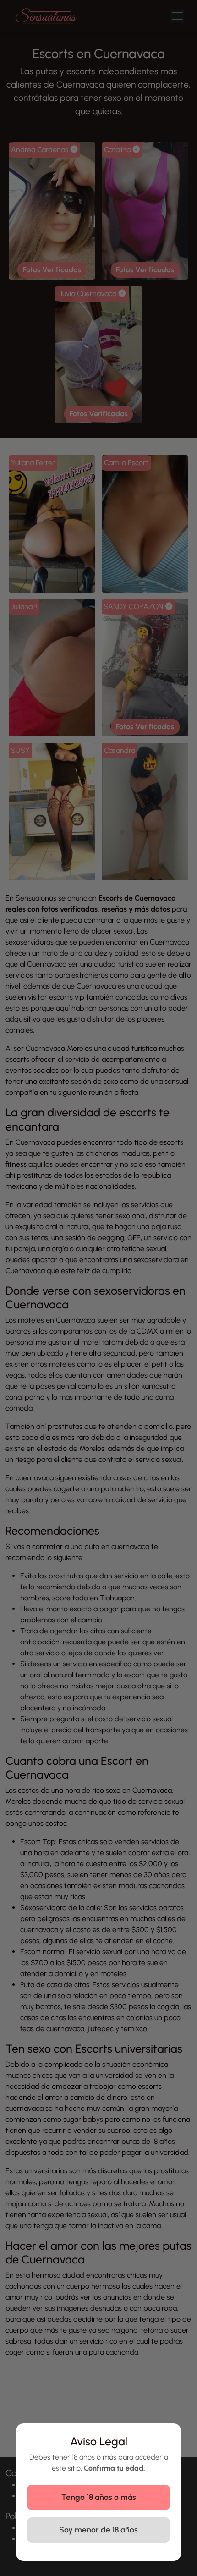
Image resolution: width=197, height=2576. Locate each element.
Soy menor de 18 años (98, 2529)
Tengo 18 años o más (99, 2497)
